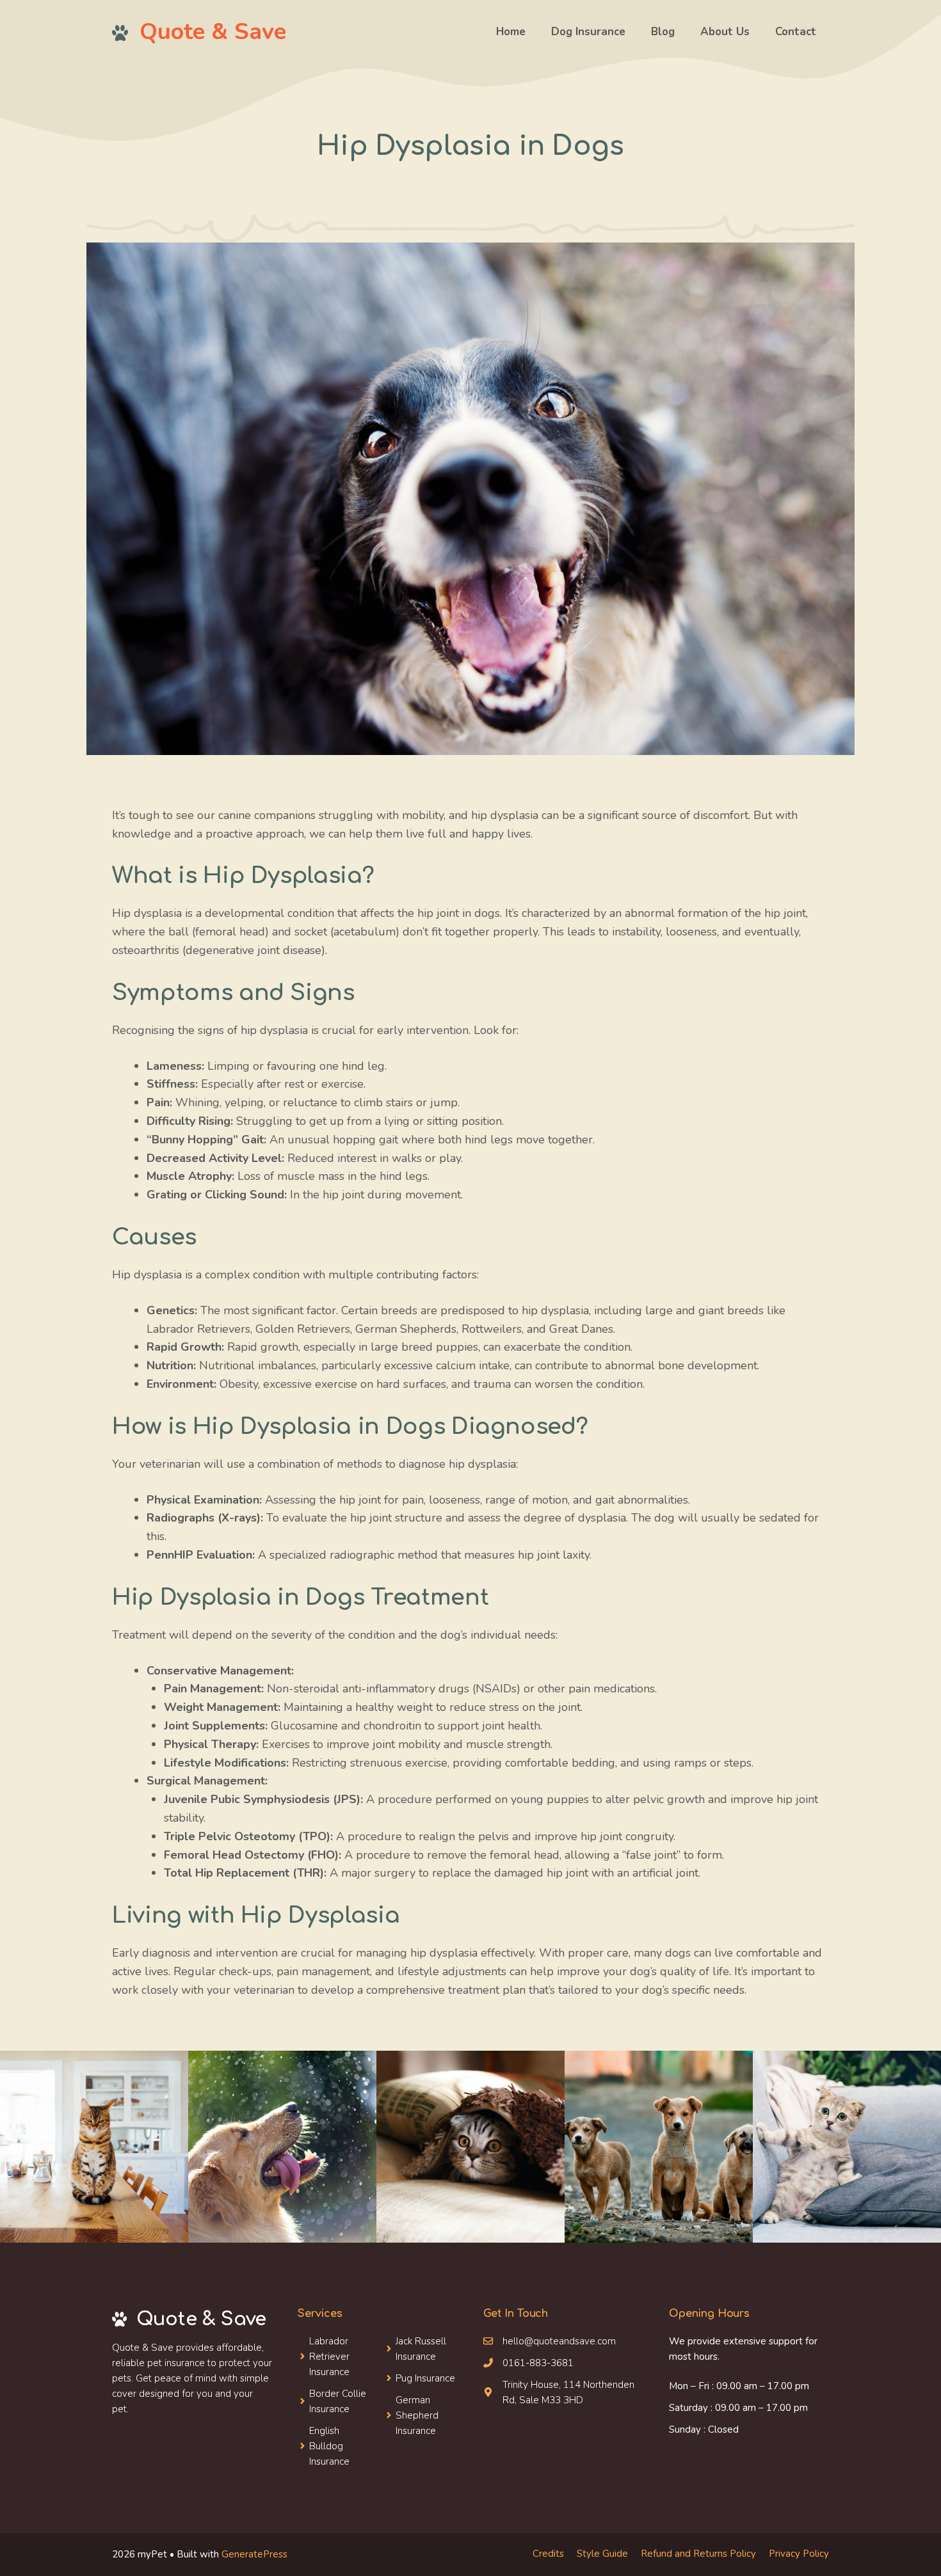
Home (511, 32)
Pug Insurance (425, 2378)
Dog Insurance (588, 32)
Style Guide (602, 2554)
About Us (725, 32)
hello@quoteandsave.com (559, 2341)
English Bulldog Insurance (329, 2446)
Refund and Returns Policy (698, 2554)
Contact (796, 32)
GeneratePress (254, 2554)
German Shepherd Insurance (417, 2415)
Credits (548, 2554)
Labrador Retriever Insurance (329, 2357)
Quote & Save (213, 32)
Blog (663, 32)
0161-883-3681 (538, 2363)
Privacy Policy (799, 2554)
